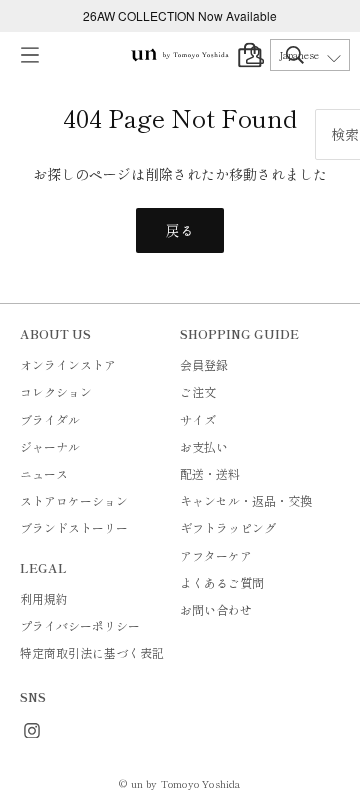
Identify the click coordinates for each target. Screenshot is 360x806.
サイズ (198, 419)
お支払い (204, 446)
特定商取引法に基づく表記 (92, 652)
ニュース (44, 473)
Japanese (299, 55)
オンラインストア (68, 364)
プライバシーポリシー (80, 625)
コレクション (56, 391)
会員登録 (204, 364)
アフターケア (216, 555)
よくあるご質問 (222, 582)
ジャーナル (50, 446)
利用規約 (44, 598)
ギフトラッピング (228, 527)
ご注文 (198, 391)
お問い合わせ (216, 609)
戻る (180, 230)
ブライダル (50, 419)
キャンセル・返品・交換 (246, 500)
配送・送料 (210, 473)
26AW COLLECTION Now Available (180, 15)
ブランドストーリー (74, 527)
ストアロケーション (74, 500)
